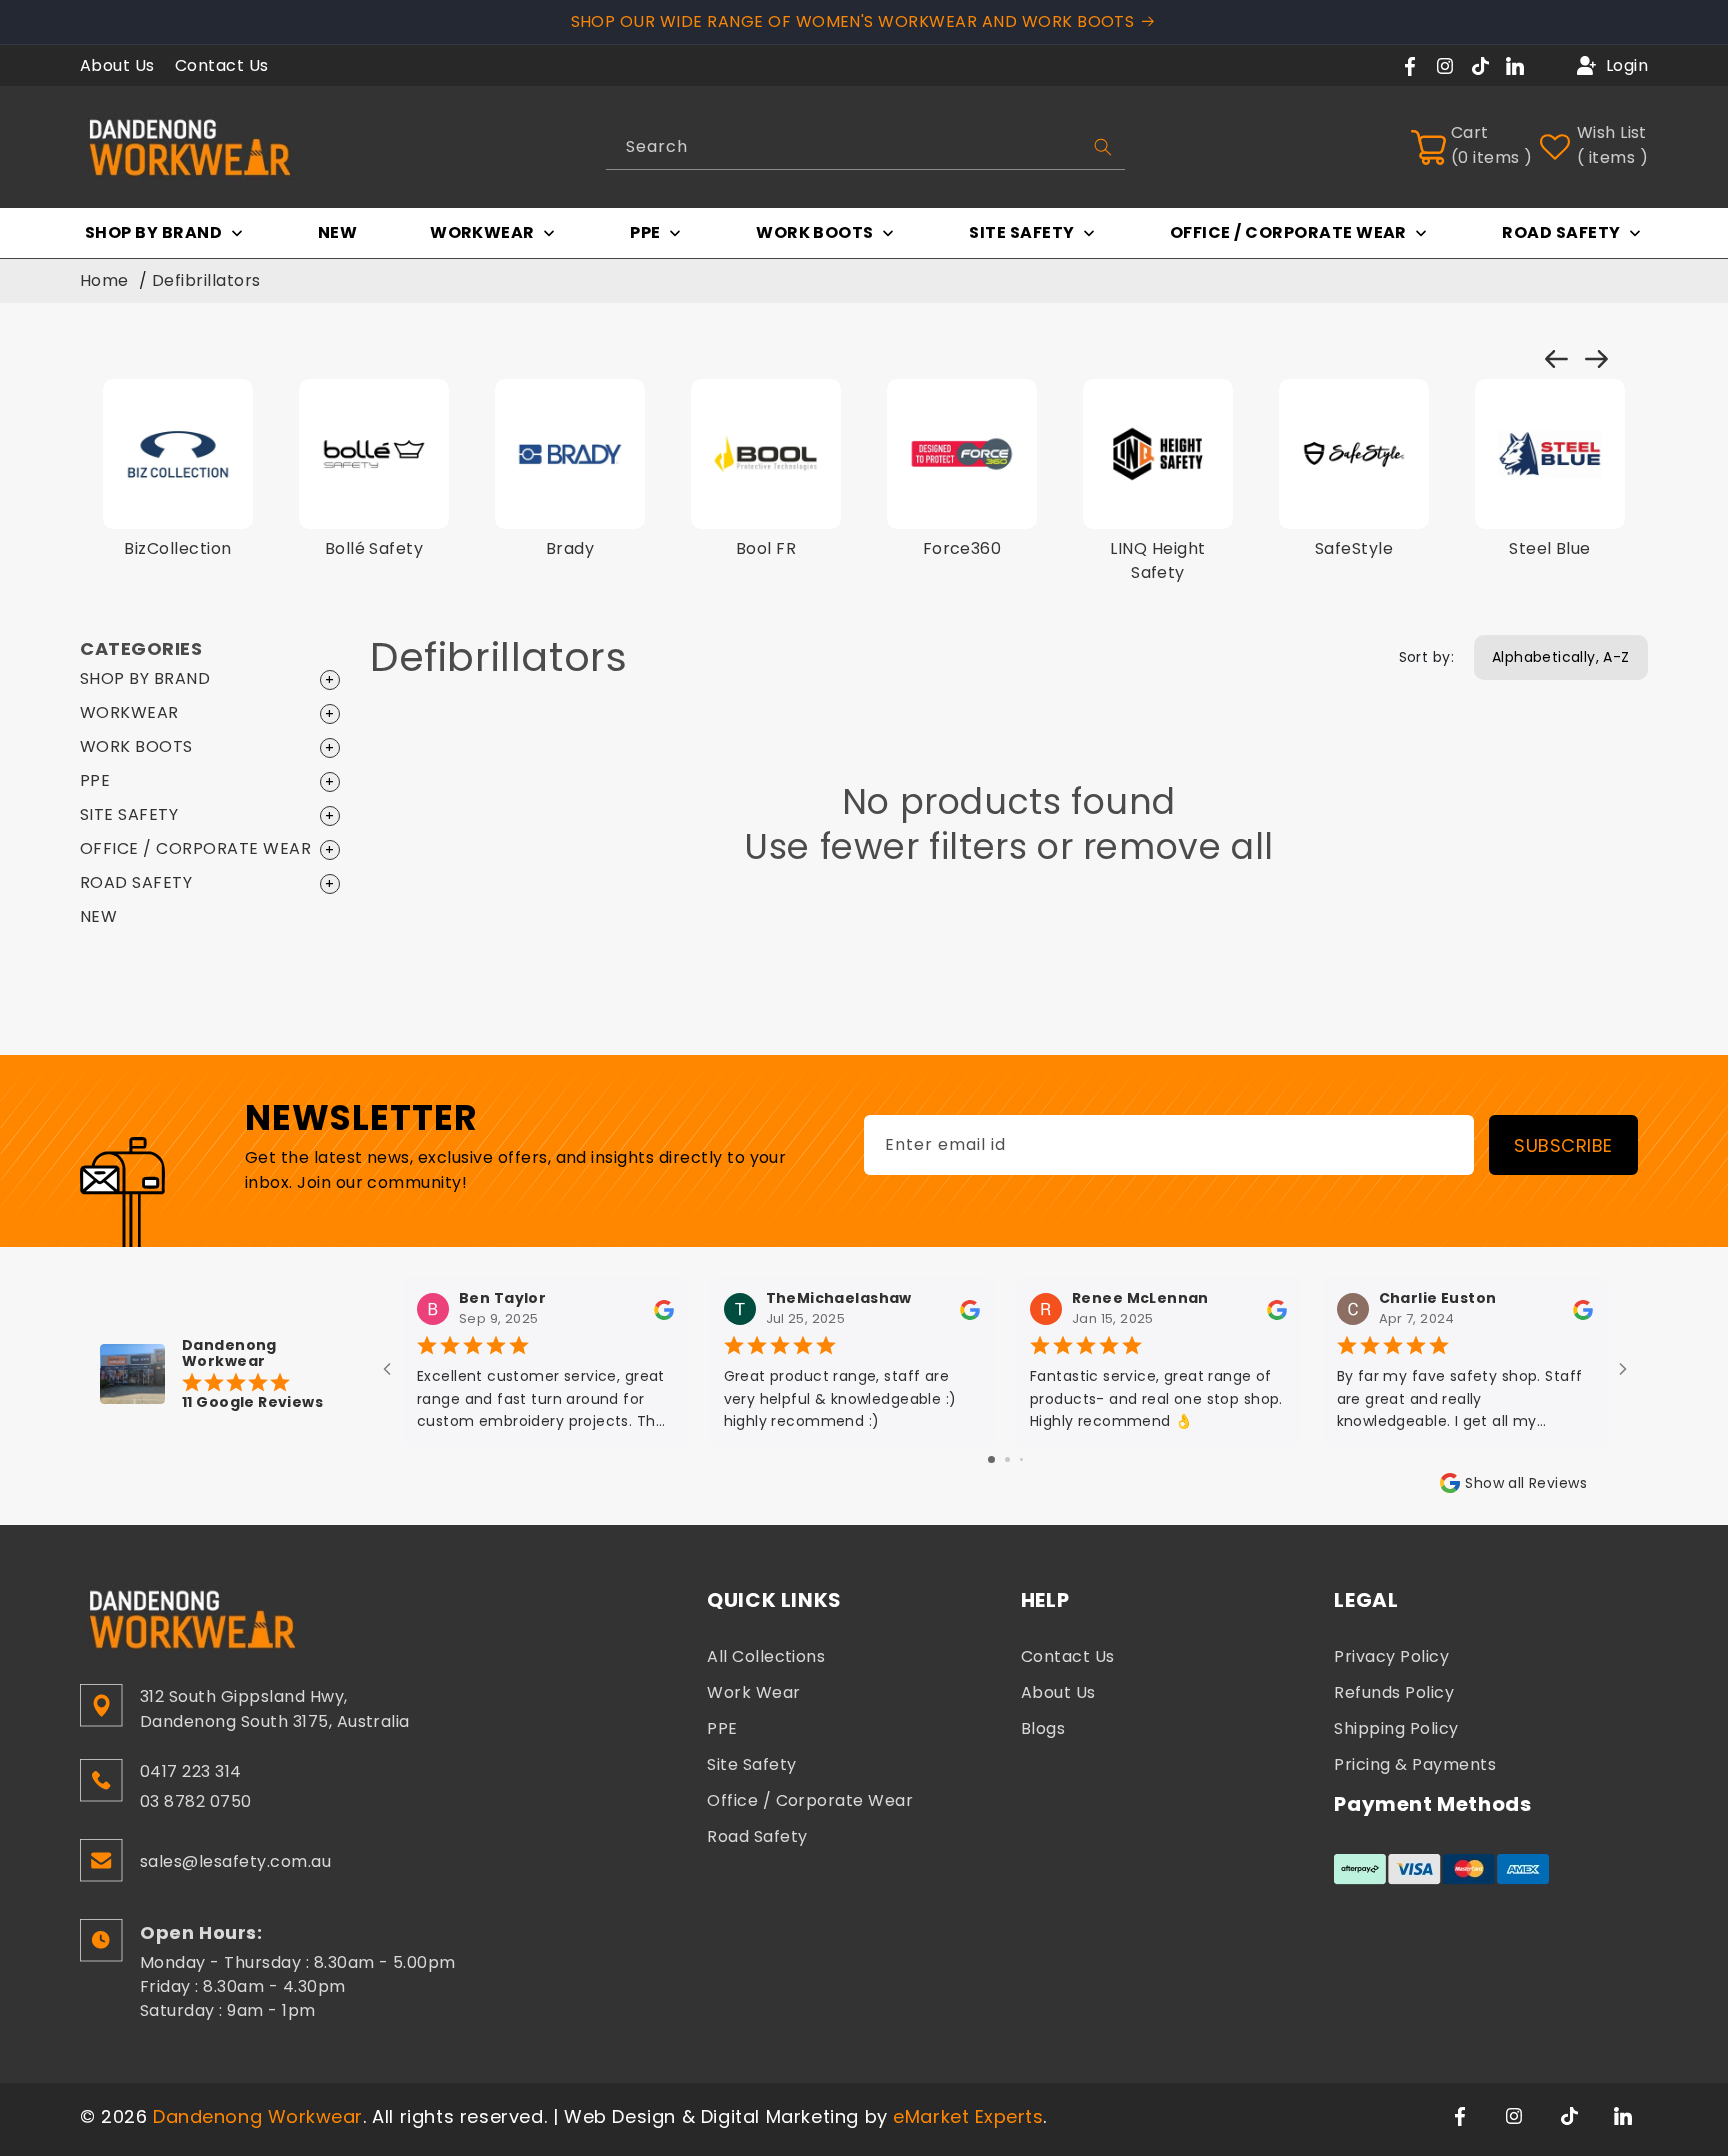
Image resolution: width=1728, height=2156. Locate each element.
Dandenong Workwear (258, 2116)
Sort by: (1426, 657)
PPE (95, 780)
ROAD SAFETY (136, 882)
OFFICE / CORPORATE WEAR (195, 848)
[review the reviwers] (664, 1309)
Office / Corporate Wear (810, 1800)
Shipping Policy (1396, 1728)
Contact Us (222, 65)
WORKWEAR (129, 712)
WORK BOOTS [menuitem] (815, 232)
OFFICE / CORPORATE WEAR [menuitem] (1288, 232)
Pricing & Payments (1415, 1764)
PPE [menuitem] (645, 232)
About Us (117, 65)
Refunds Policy (1394, 1692)
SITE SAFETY (129, 814)
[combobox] (866, 147)
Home (104, 280)
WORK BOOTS (136, 746)
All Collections (766, 1656)
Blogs (1043, 1728)
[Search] (1103, 147)
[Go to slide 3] (1021, 1459)
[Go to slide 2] (1007, 1459)
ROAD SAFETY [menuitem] (1561, 232)
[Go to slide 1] (991, 1459)
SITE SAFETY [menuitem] (1021, 232)
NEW (98, 916)
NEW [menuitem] (337, 232)
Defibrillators (206, 280)
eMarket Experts (968, 2116)
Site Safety (751, 1764)
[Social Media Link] (1462, 2114)
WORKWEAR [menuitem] (482, 232)
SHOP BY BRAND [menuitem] (153, 232)
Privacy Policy (1391, 1656)
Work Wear (753, 1692)
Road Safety (757, 1836)
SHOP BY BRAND (145, 678)
